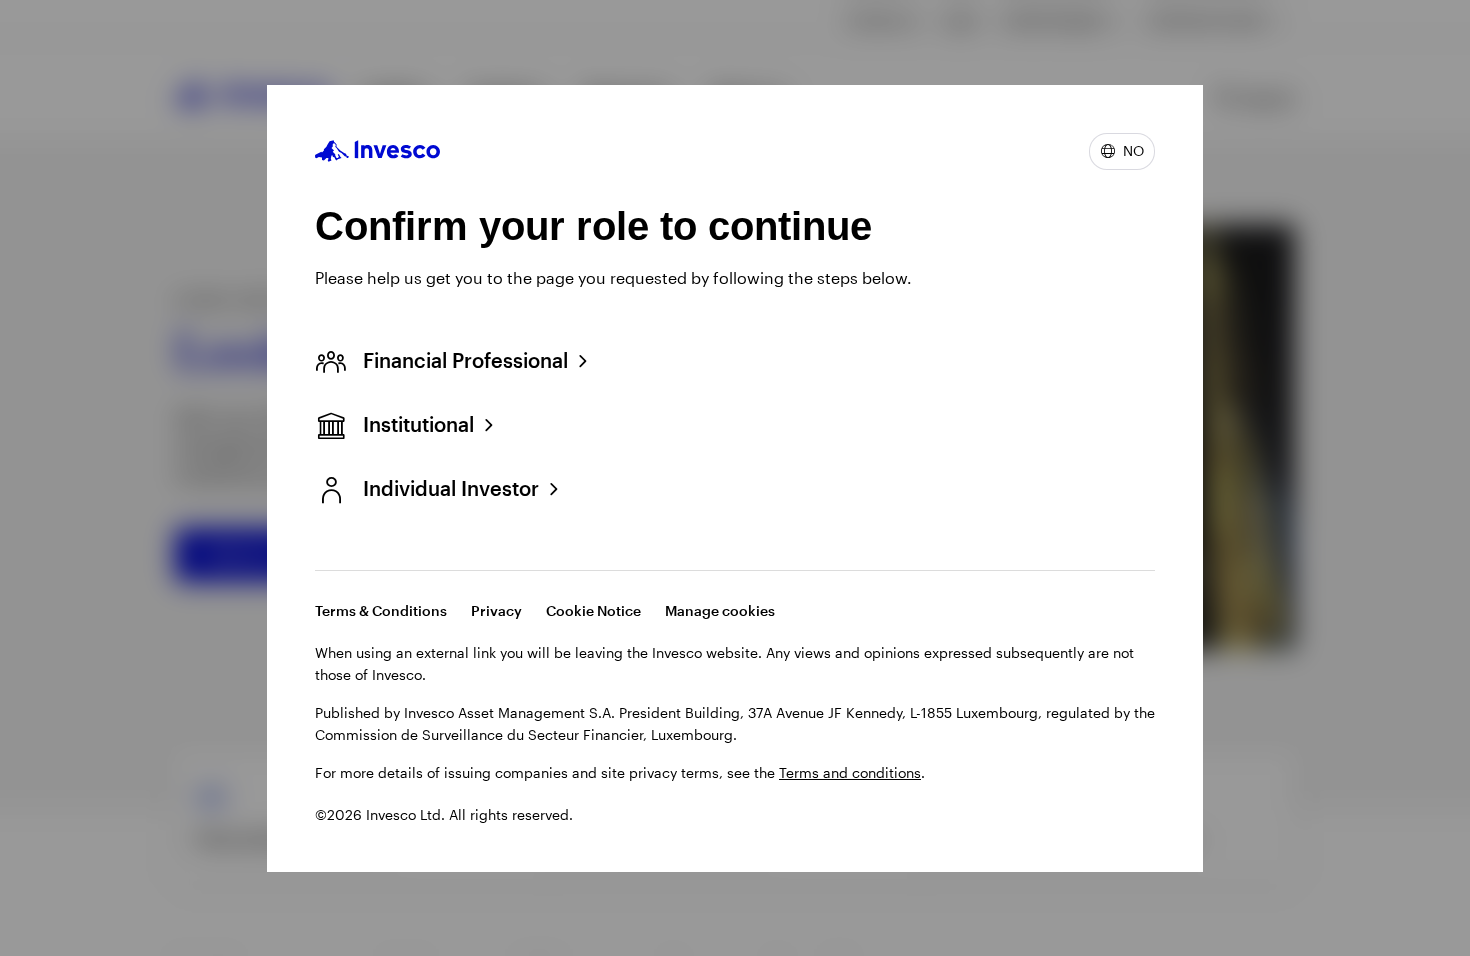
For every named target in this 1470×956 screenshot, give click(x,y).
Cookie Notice (593, 610)
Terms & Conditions (381, 610)
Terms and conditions (850, 772)
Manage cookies (720, 610)
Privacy (496, 610)
